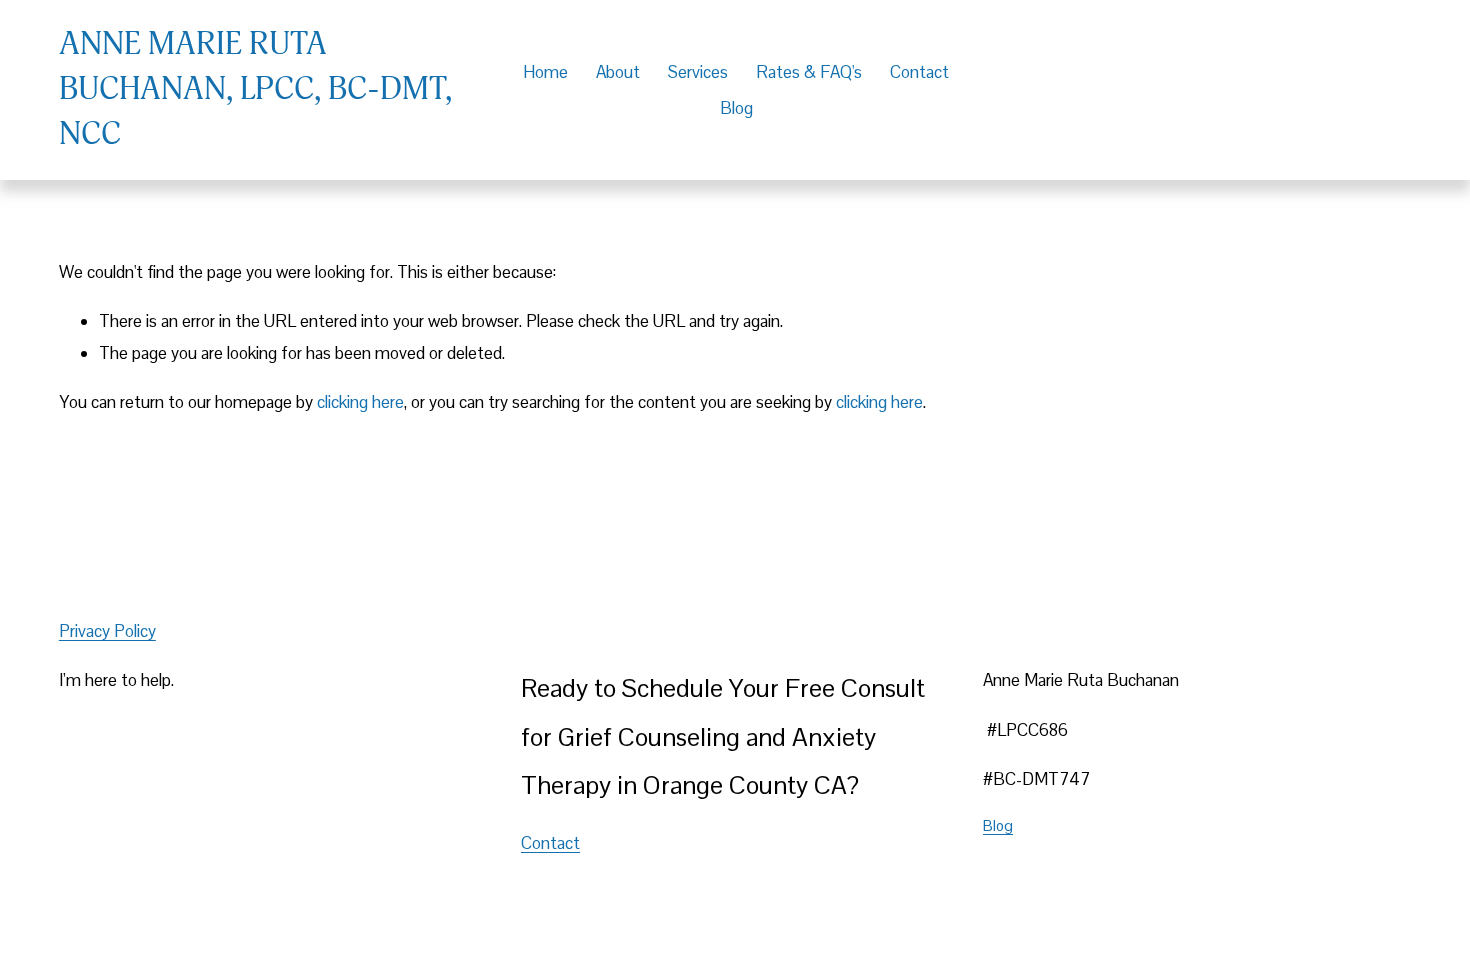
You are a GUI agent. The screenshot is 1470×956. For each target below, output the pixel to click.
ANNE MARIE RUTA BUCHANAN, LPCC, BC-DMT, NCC (255, 89)
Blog (736, 108)
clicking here (360, 402)
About (618, 72)
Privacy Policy (107, 631)
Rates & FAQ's (809, 72)
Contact (919, 72)
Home (545, 72)
